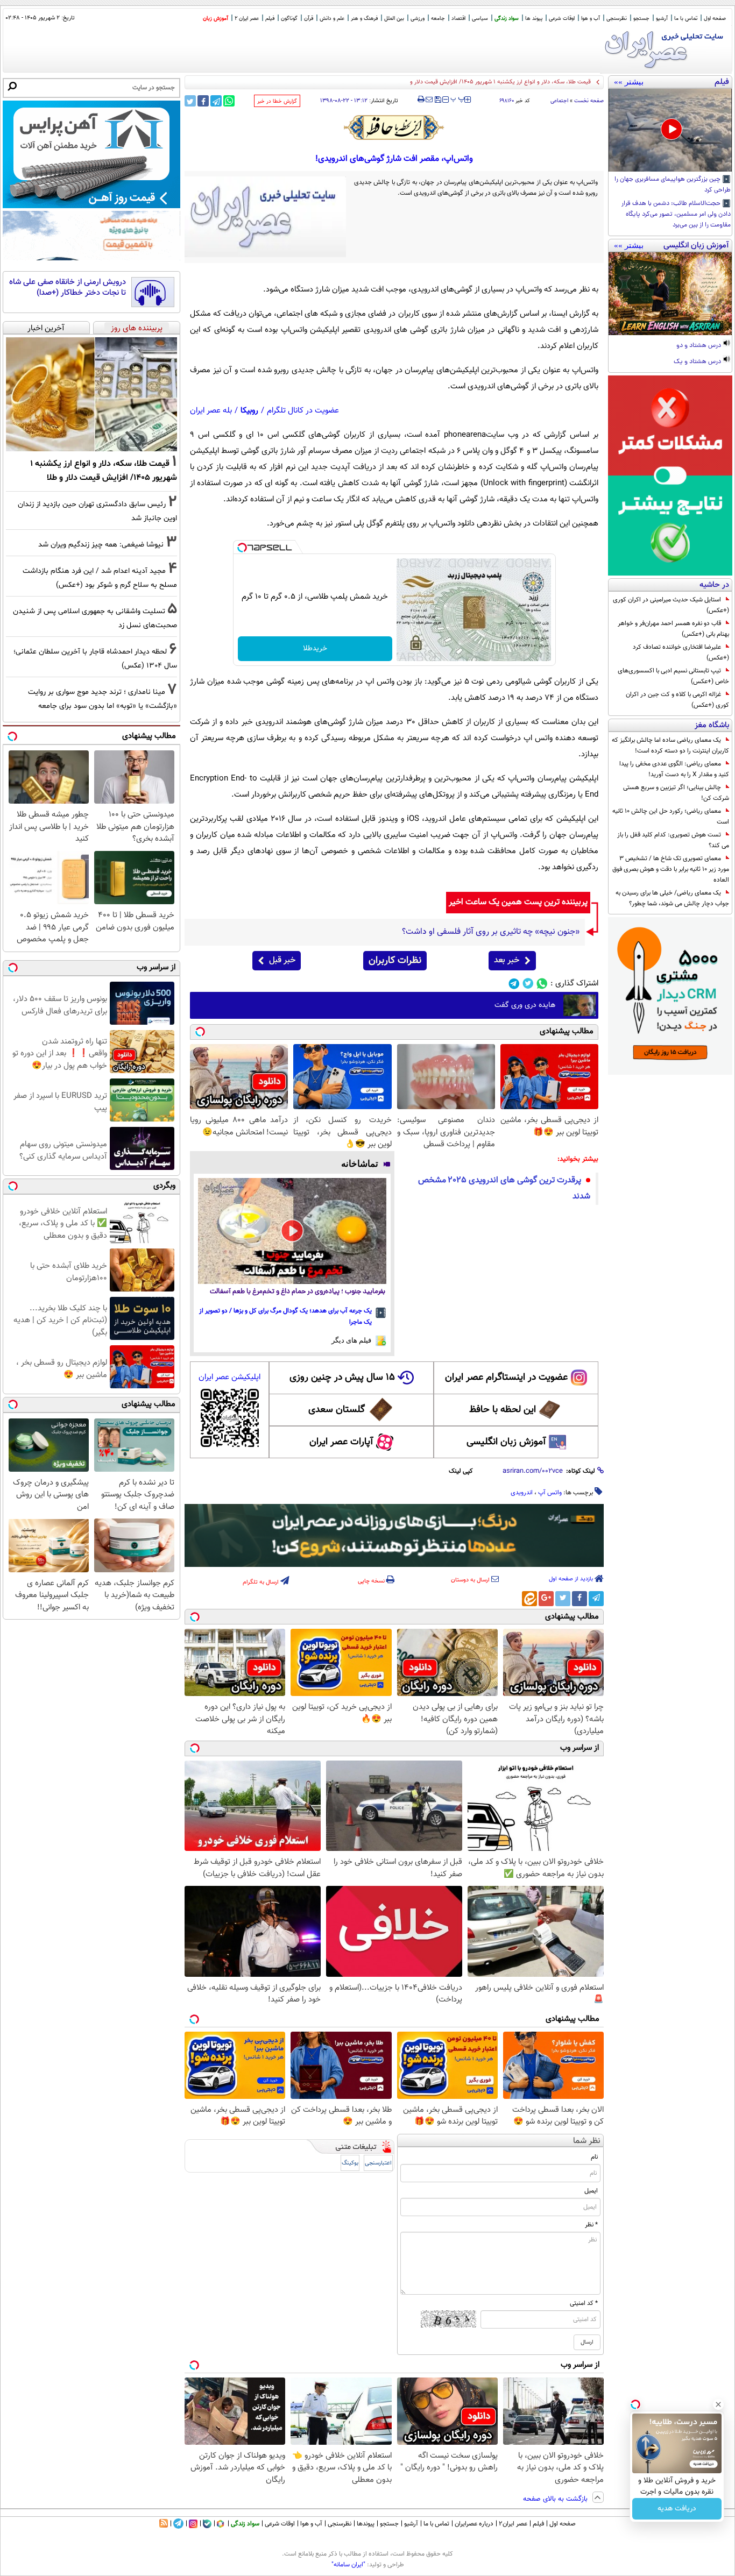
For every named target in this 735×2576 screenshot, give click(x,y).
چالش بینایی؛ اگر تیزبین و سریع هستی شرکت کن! (676, 793)
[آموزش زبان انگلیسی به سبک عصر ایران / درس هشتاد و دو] (670, 294)
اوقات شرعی (562, 19)
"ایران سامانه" (348, 2565)
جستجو (641, 19)
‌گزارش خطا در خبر (277, 101)
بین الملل (394, 19)
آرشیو (662, 19)
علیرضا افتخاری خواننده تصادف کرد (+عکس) (681, 652)
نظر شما (587, 2141)
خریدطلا (315, 649)
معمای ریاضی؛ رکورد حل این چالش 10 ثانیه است (671, 817)
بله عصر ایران (211, 411)
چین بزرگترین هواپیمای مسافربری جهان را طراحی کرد (673, 185)
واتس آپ (550, 1493)
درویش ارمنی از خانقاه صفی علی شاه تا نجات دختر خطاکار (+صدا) (68, 288)
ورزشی (418, 19)
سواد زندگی (507, 19)
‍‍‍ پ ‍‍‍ (458, 98)
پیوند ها (534, 19)
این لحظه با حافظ (503, 1410)
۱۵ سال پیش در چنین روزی (342, 1378)
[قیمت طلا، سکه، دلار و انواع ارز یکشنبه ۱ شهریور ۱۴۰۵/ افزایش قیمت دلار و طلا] (91, 394)
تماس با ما (686, 19)
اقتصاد (458, 19)
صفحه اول (715, 19)
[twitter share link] (190, 101)
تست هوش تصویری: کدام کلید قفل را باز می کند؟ (673, 840)
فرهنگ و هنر (364, 19)
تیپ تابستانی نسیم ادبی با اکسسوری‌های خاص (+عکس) (673, 676)
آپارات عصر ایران (341, 1442)
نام (594, 2157)
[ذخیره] (437, 100)
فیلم (270, 19)
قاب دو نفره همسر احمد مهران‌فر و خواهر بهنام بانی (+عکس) (673, 629)
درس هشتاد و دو (699, 346)
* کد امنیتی (584, 2303)
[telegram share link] (216, 101)
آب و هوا (591, 19)
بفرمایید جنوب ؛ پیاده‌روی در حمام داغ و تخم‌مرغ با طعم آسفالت (298, 1292)
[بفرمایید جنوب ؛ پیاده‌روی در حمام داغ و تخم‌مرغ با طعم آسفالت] (292, 1231)
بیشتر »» (629, 82)
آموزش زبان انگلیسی (506, 1442)
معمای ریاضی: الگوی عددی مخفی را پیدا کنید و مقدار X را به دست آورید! (674, 769)
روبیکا (249, 411)
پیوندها (366, 2524)
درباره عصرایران (474, 2524)
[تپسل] (242, 548)
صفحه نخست (589, 101)
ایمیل (591, 2191)
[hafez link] (394, 127)
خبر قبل (282, 960)
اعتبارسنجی (378, 2163)
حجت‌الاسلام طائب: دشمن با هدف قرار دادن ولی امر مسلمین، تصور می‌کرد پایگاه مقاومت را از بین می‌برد (676, 215)
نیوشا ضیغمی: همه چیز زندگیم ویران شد (101, 545)
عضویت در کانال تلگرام (303, 411)
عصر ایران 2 (247, 19)
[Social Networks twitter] (528, 984)
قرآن (309, 19)
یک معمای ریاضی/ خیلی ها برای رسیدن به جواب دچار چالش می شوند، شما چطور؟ (672, 898)
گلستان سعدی (337, 1410)
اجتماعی (559, 101)
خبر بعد (507, 960)
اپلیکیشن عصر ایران (229, 1377)
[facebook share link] (203, 101)
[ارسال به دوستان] (429, 100)
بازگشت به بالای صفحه (556, 2499)
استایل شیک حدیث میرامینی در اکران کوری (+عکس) (671, 605)
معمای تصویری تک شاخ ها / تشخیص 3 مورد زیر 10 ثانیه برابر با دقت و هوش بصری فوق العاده (671, 869)
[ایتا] (529, 1599)
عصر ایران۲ (513, 2524)
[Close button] (718, 2404)
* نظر (591, 2225)
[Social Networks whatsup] (542, 984)
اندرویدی (522, 1493)
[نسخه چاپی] (421, 100)
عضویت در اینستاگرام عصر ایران (506, 1378)
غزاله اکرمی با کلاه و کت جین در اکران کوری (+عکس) (677, 700)
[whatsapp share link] (229, 101)
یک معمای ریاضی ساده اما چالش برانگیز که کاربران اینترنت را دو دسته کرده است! (670, 746)
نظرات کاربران (395, 961)
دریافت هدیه (677, 2509)
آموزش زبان (215, 19)
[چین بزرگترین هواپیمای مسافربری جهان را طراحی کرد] (670, 130)
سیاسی (480, 19)
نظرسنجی (617, 19)
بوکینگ (350, 2163)
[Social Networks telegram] (514, 984)
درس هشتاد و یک (698, 362)
